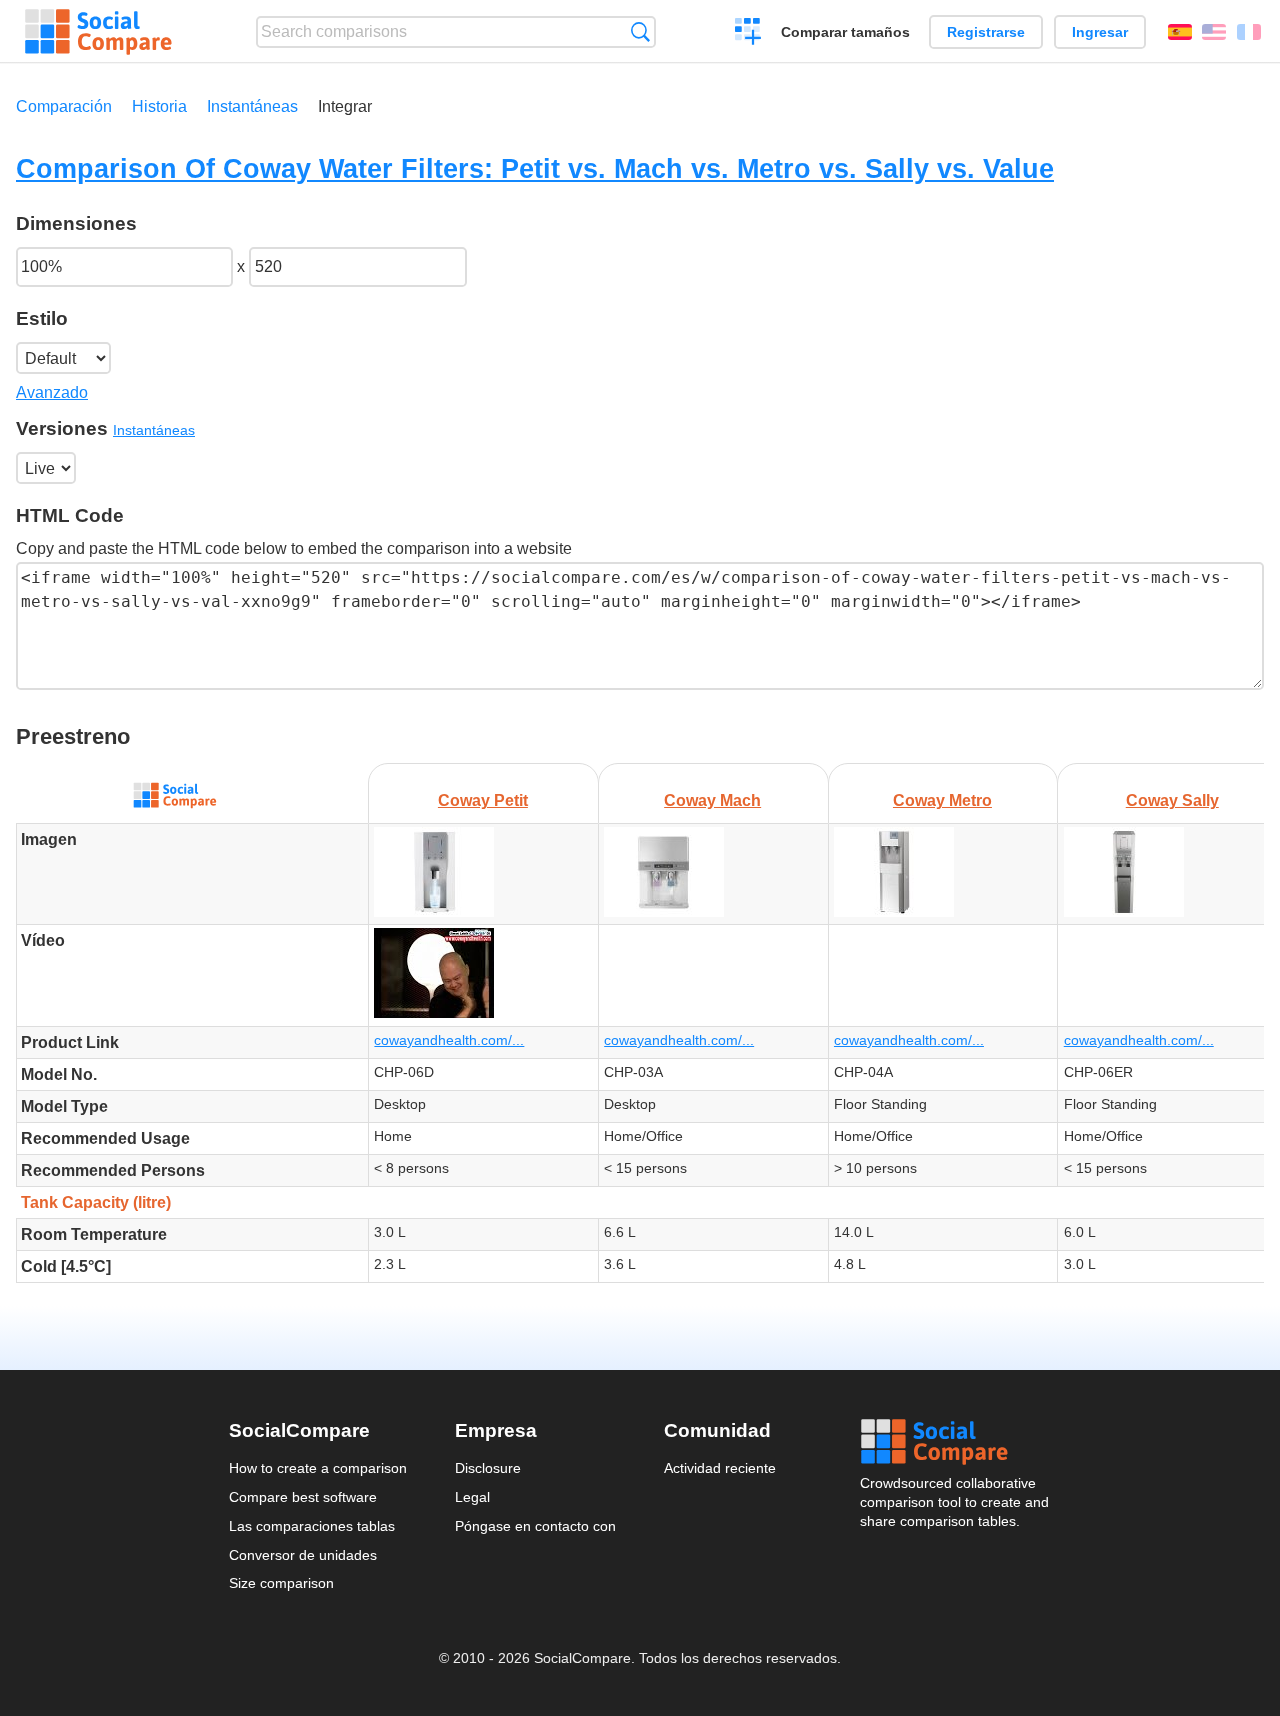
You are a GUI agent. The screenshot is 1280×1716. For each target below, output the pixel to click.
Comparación (64, 106)
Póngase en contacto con (535, 1526)
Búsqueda (640, 31)
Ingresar (1100, 32)
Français (1249, 32)
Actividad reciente (720, 1468)
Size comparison (281, 1583)
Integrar (345, 106)
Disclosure (488, 1468)
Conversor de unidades (303, 1555)
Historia (159, 106)
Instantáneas (252, 106)
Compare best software (303, 1497)
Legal (472, 1497)
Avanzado (52, 392)
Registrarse (986, 32)
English (1214, 32)
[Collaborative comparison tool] (98, 32)
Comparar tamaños (845, 32)
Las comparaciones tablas (312, 1526)
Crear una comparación (748, 34)
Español (1180, 32)
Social (956, 1442)
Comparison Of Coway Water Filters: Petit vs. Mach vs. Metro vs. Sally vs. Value (535, 168)
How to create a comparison (318, 1468)
